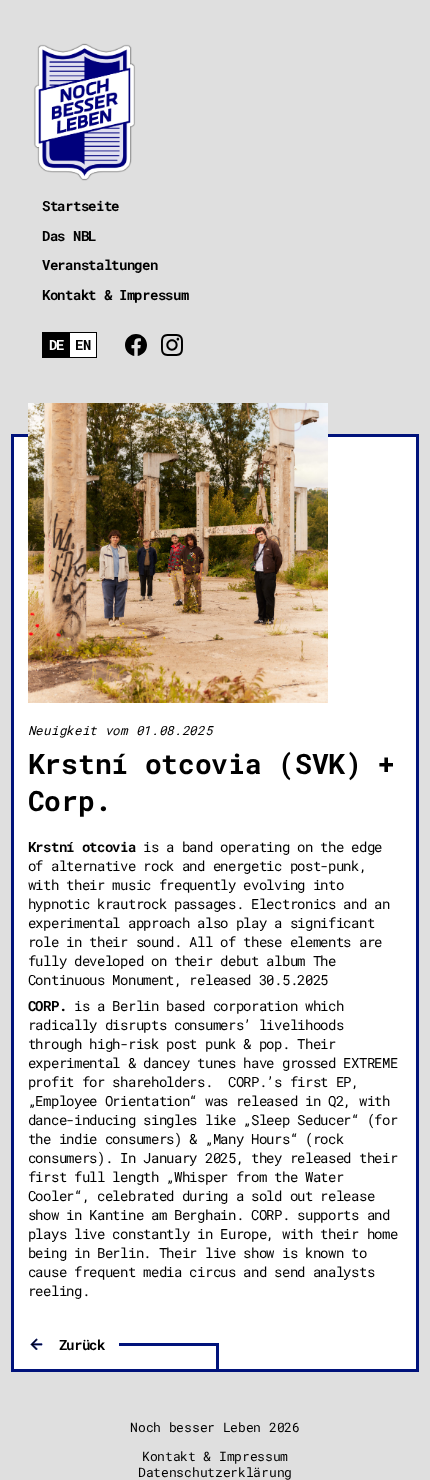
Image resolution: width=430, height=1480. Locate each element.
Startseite (80, 205)
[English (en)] (83, 345)
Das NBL (69, 235)
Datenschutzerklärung (215, 1472)
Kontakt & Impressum (115, 294)
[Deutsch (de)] (56, 345)
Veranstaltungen (100, 264)
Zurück (82, 1344)
